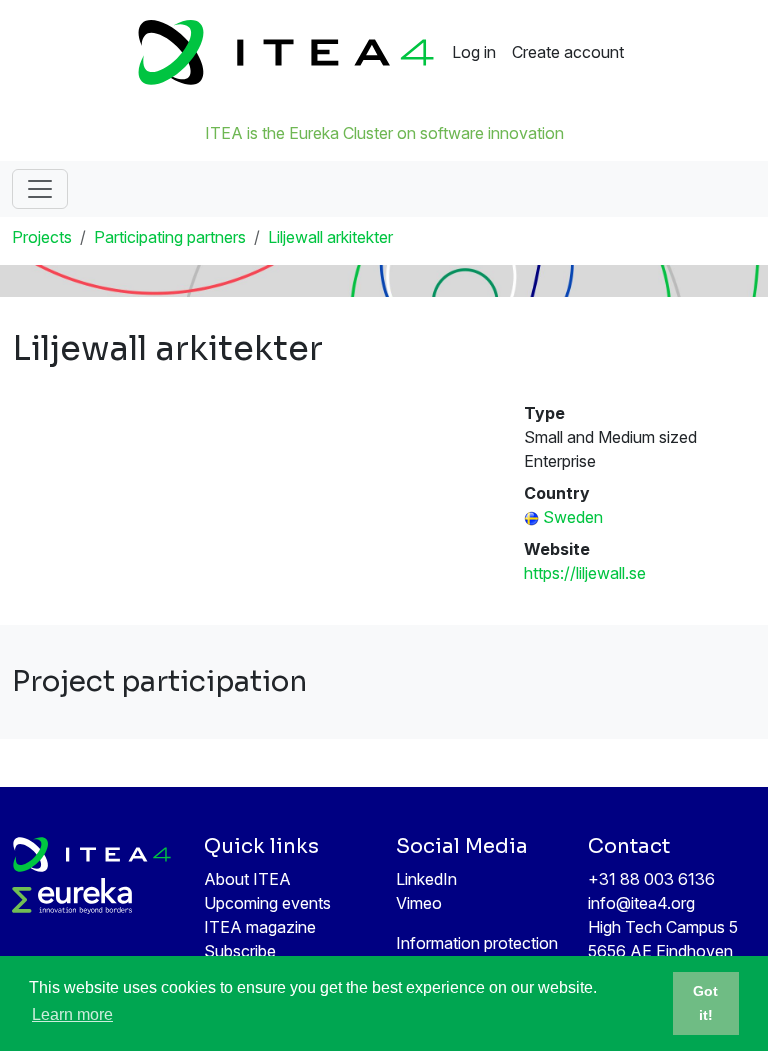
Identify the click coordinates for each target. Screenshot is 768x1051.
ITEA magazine (260, 927)
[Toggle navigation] (40, 189)
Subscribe (240, 951)
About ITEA (247, 879)
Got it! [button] (705, 1003)
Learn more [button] (72, 1014)
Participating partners (170, 237)
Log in (474, 52)
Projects (42, 237)
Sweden (573, 517)
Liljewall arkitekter (330, 237)
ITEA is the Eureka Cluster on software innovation (384, 133)
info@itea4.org (641, 903)
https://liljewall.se (585, 573)
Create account (568, 52)
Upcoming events (267, 903)
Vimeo (419, 903)
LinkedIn (426, 879)
